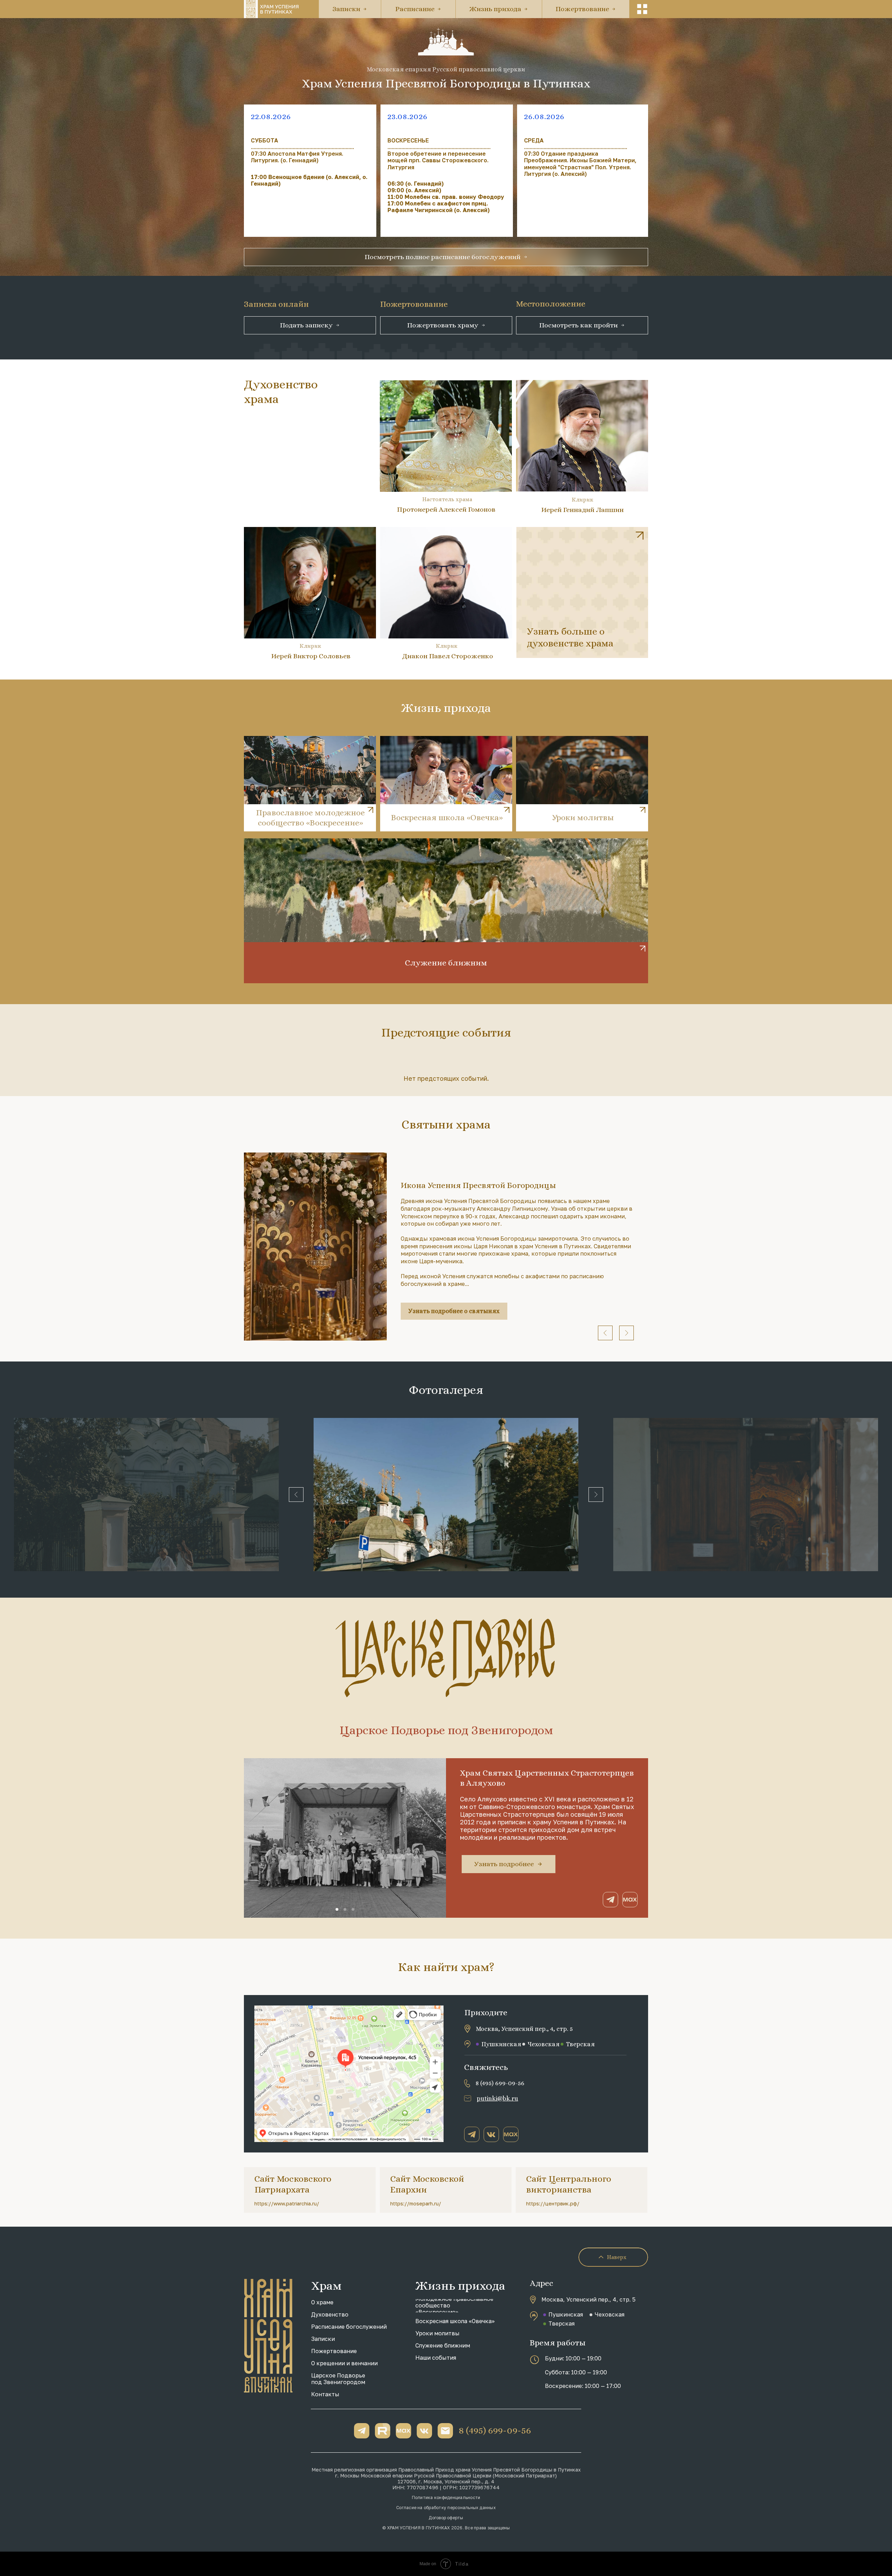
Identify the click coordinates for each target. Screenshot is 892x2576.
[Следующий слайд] (626, 1333)
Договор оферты (446, 2518)
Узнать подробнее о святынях (454, 1311)
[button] (642, 9)
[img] (582, 592)
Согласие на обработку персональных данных (446, 2508)
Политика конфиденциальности (446, 2497)
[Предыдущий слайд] (605, 1333)
